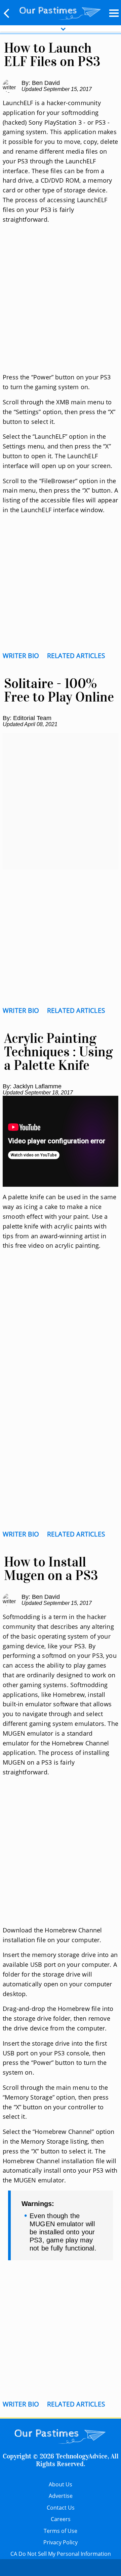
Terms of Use (61, 2531)
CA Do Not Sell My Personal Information (61, 2554)
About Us (61, 2484)
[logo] (60, 12)
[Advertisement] (61, 306)
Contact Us (61, 2508)
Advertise (61, 2496)
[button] (7, 13)
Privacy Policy (61, 2542)
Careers (61, 2519)
